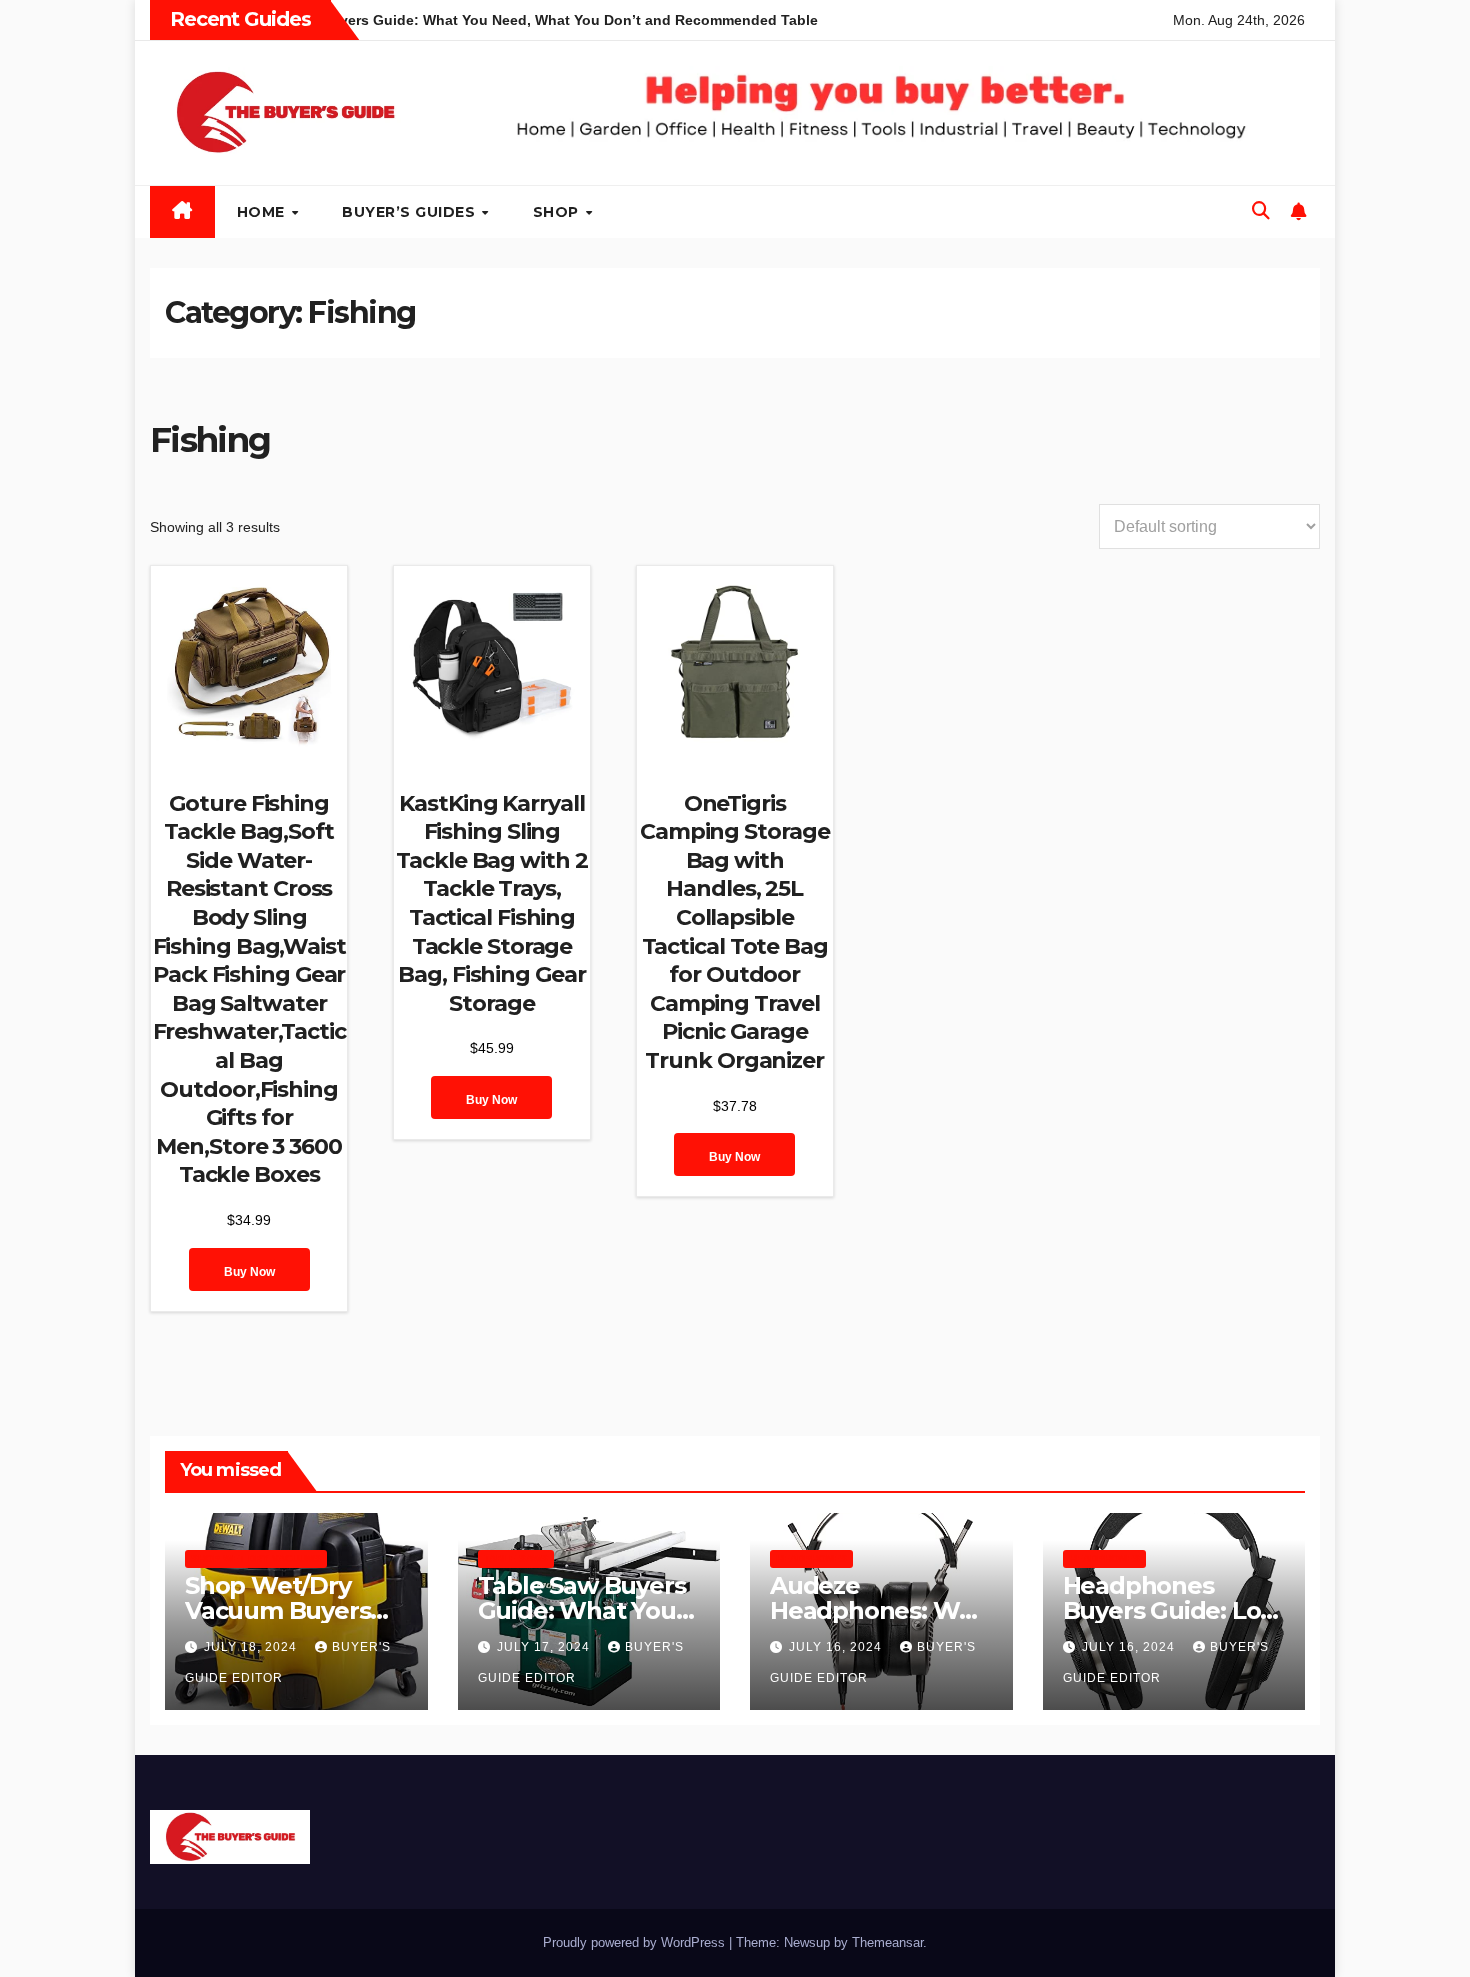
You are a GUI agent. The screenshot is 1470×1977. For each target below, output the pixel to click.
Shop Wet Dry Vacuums (256, 1558)
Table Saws (516, 1558)
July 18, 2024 (252, 1647)
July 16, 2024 (837, 1647)
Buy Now (249, 1272)
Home (263, 212)
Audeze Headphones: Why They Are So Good (879, 1610)
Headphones (811, 1558)
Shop (558, 212)
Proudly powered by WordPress (636, 1942)
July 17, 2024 (545, 1647)
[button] (1261, 211)
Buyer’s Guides (411, 212)
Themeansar (887, 1942)
